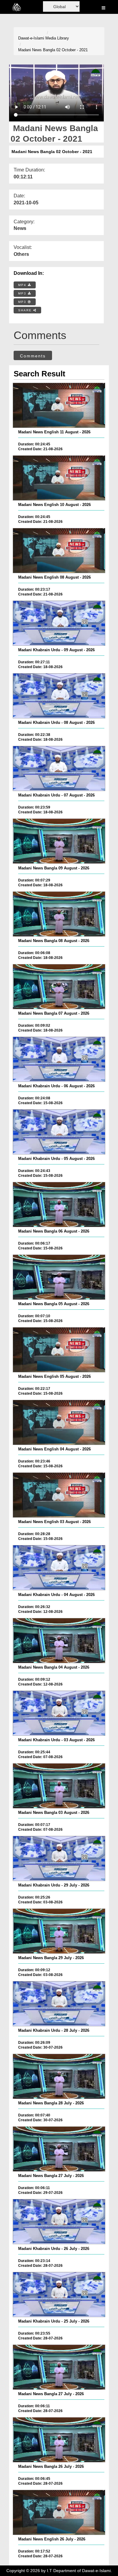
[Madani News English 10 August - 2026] (59, 478)
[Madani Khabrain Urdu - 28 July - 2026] (59, 2004)
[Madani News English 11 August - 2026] (59, 405)
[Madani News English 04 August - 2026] (59, 1422)
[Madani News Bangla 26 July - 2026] (59, 2440)
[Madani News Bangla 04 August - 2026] (59, 1641)
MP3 (23, 293)
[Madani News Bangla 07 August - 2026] (59, 987)
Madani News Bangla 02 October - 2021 (53, 50)
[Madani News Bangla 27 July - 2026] (59, 2149)
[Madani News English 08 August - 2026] (59, 551)
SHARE (26, 310)
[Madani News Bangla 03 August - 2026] (59, 1786)
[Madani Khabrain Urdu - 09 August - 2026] (59, 623)
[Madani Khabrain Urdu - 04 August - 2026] (59, 1568)
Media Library (57, 38)
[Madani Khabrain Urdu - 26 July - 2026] (59, 2222)
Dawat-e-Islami (31, 38)
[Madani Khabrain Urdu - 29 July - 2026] (59, 1858)
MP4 (23, 285)
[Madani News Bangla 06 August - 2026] (59, 1205)
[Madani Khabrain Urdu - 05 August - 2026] (59, 1132)
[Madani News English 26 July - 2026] (59, 2512)
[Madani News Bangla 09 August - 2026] (59, 841)
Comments (33, 356)
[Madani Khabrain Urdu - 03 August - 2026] (59, 1713)
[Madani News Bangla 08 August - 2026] (59, 914)
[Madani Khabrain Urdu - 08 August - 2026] (59, 696)
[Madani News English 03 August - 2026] (59, 1495)
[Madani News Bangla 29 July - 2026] (59, 1931)
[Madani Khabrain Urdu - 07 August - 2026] (59, 768)
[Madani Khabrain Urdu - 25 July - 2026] (59, 2295)
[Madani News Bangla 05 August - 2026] (59, 1277)
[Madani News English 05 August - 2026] (59, 1350)
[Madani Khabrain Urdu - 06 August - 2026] (59, 1059)
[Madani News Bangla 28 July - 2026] (59, 2076)
